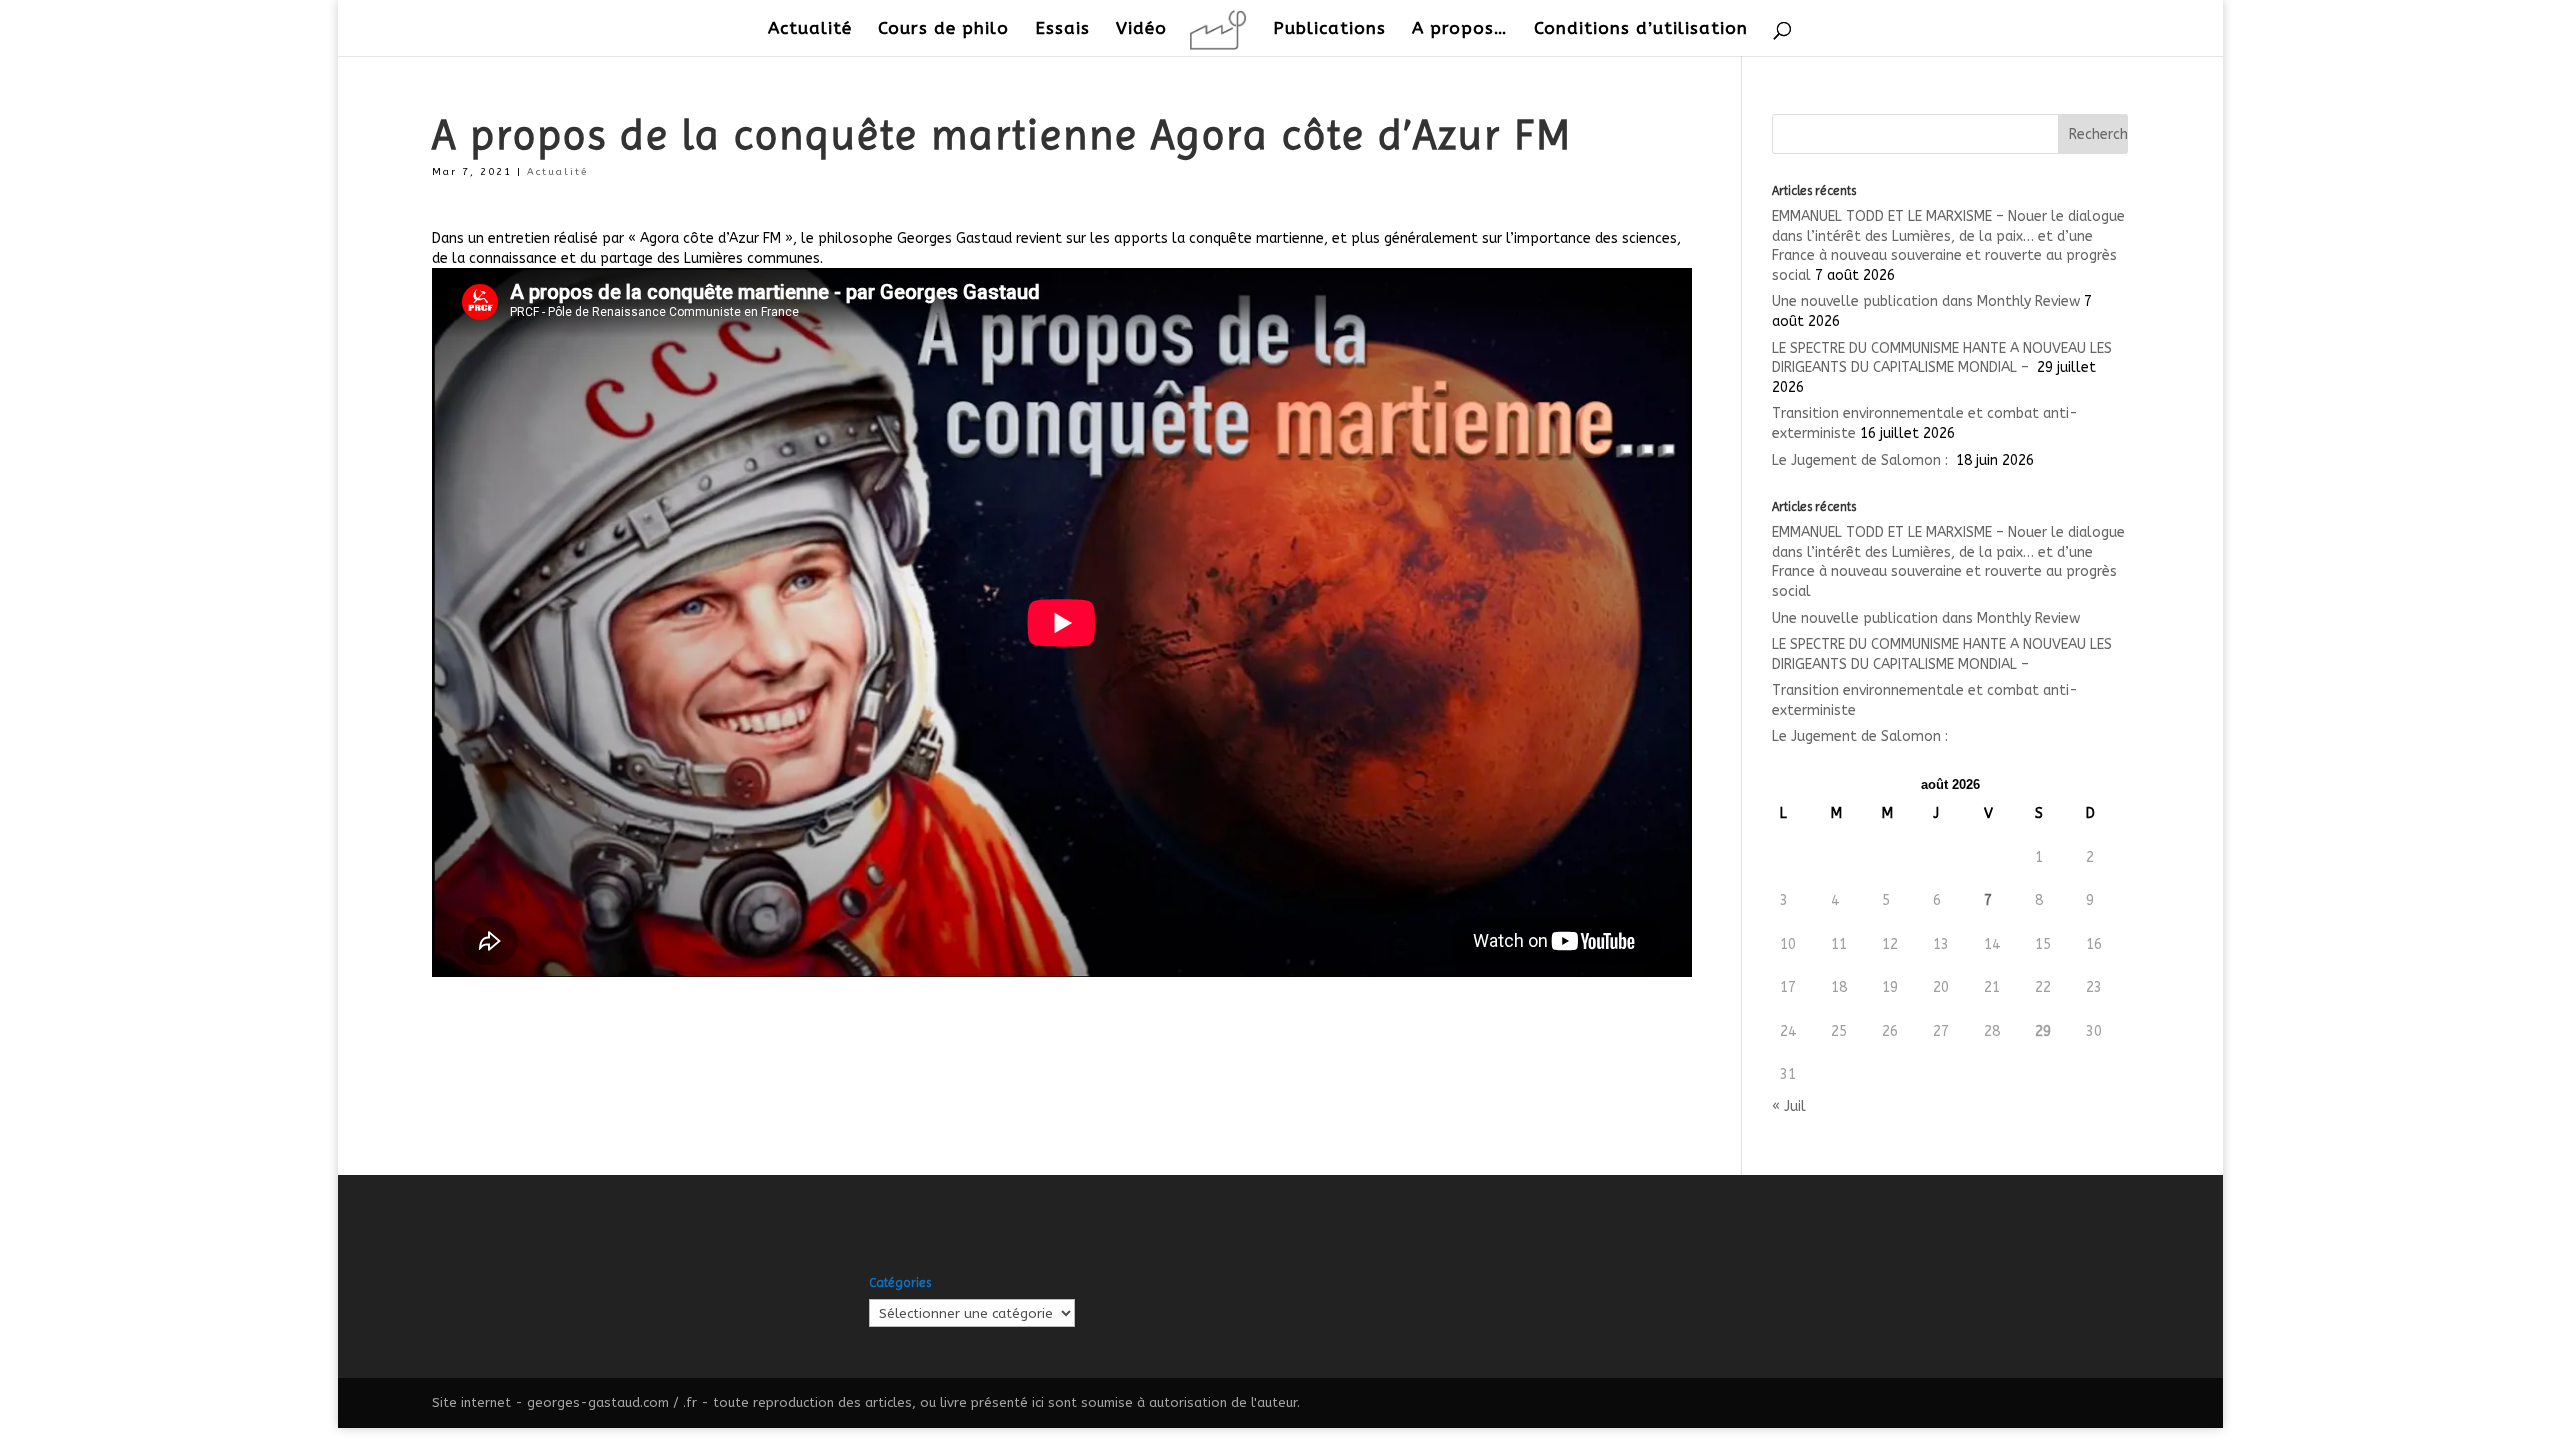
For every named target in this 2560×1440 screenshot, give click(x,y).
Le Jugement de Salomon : (1862, 460)
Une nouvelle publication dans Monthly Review (1926, 301)
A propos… (1460, 29)
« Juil (1789, 1106)
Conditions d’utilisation (1641, 29)
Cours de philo (943, 29)
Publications (1329, 29)
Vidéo (1141, 29)
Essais (1062, 29)
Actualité (810, 29)
